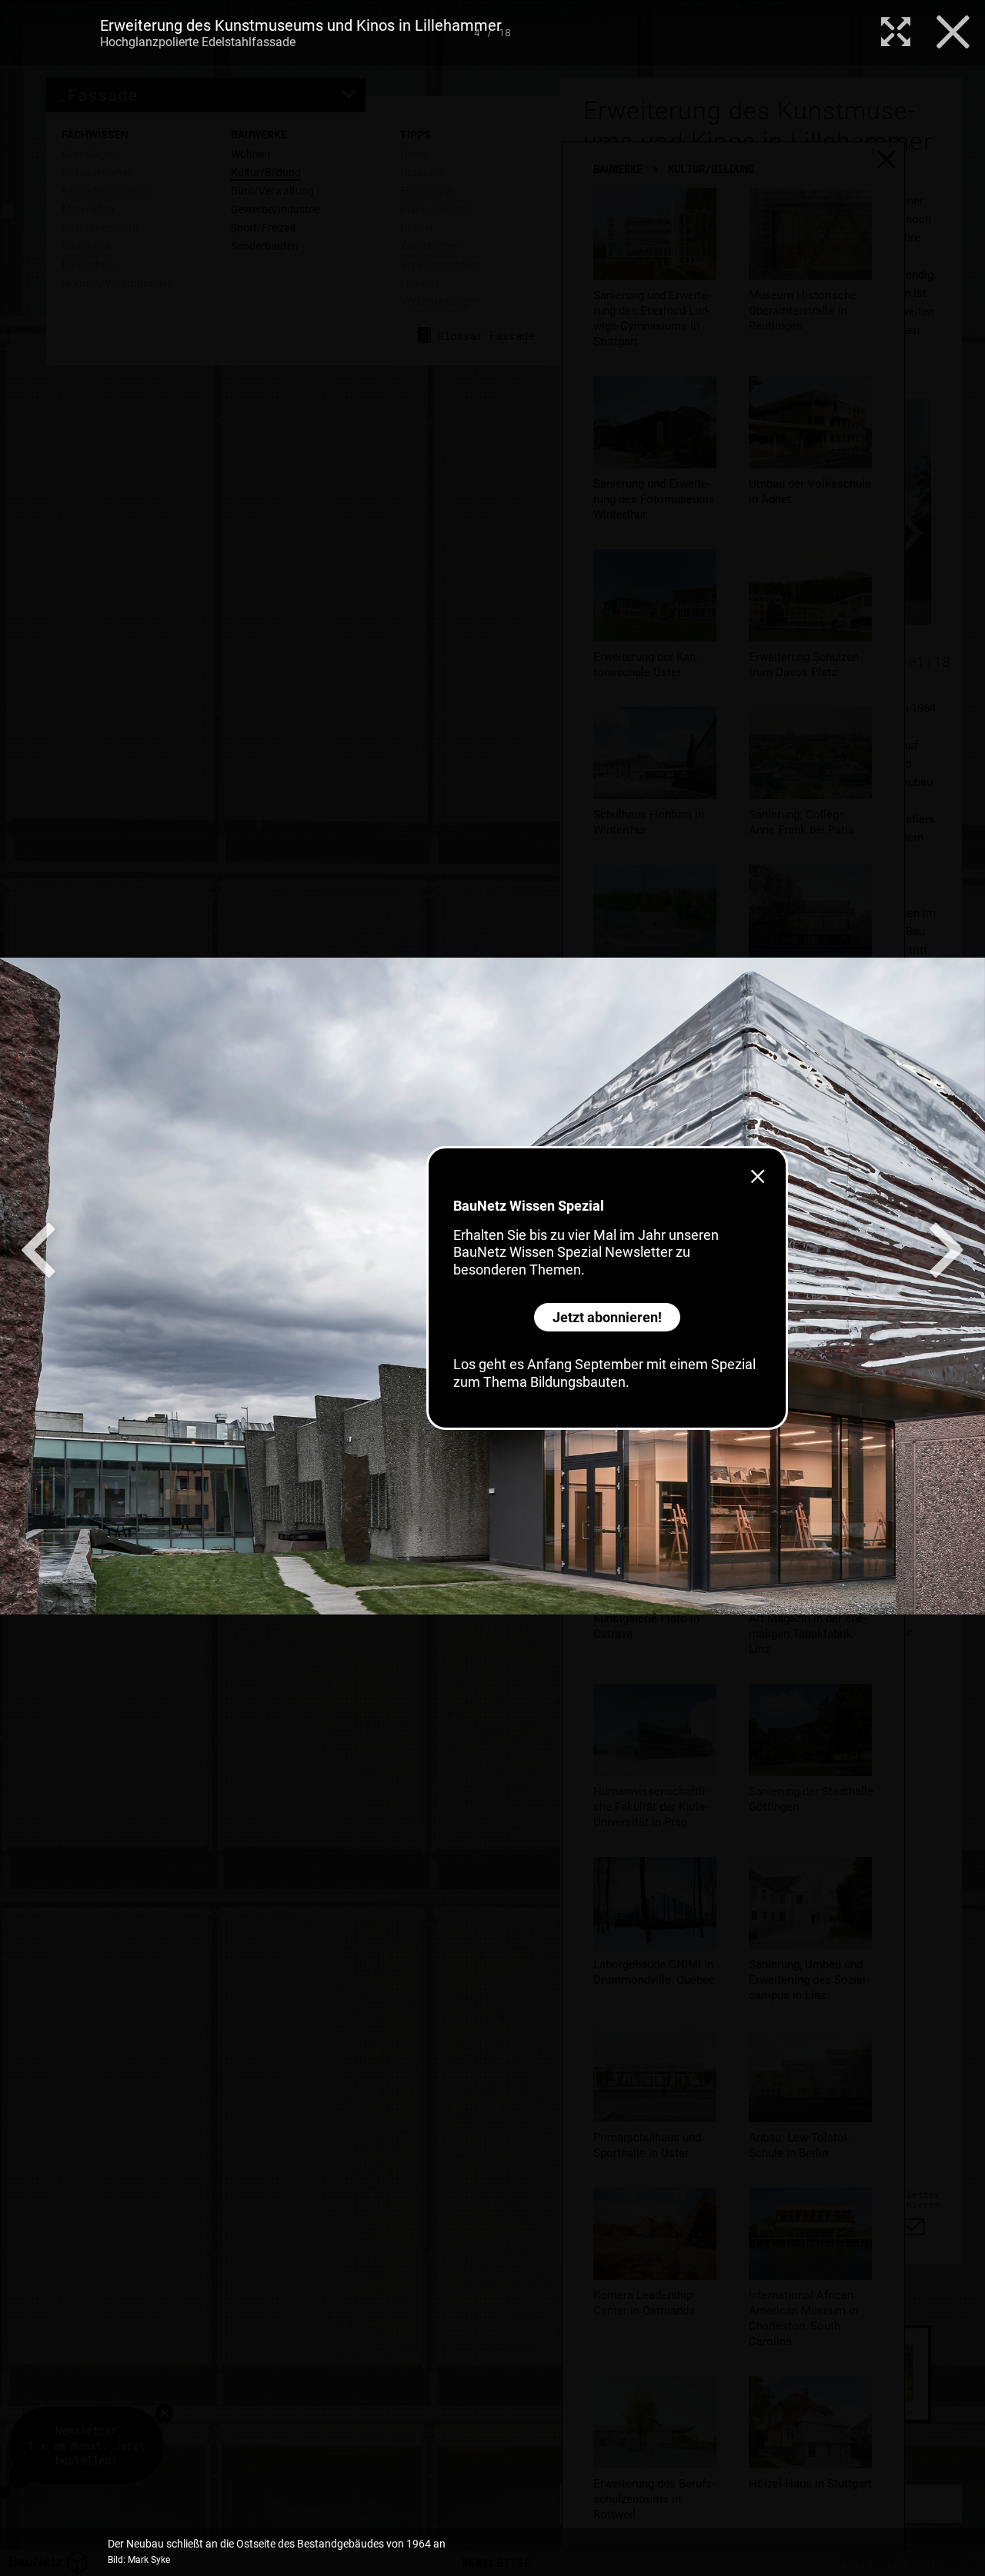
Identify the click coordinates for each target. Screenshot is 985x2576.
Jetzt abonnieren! (607, 1317)
